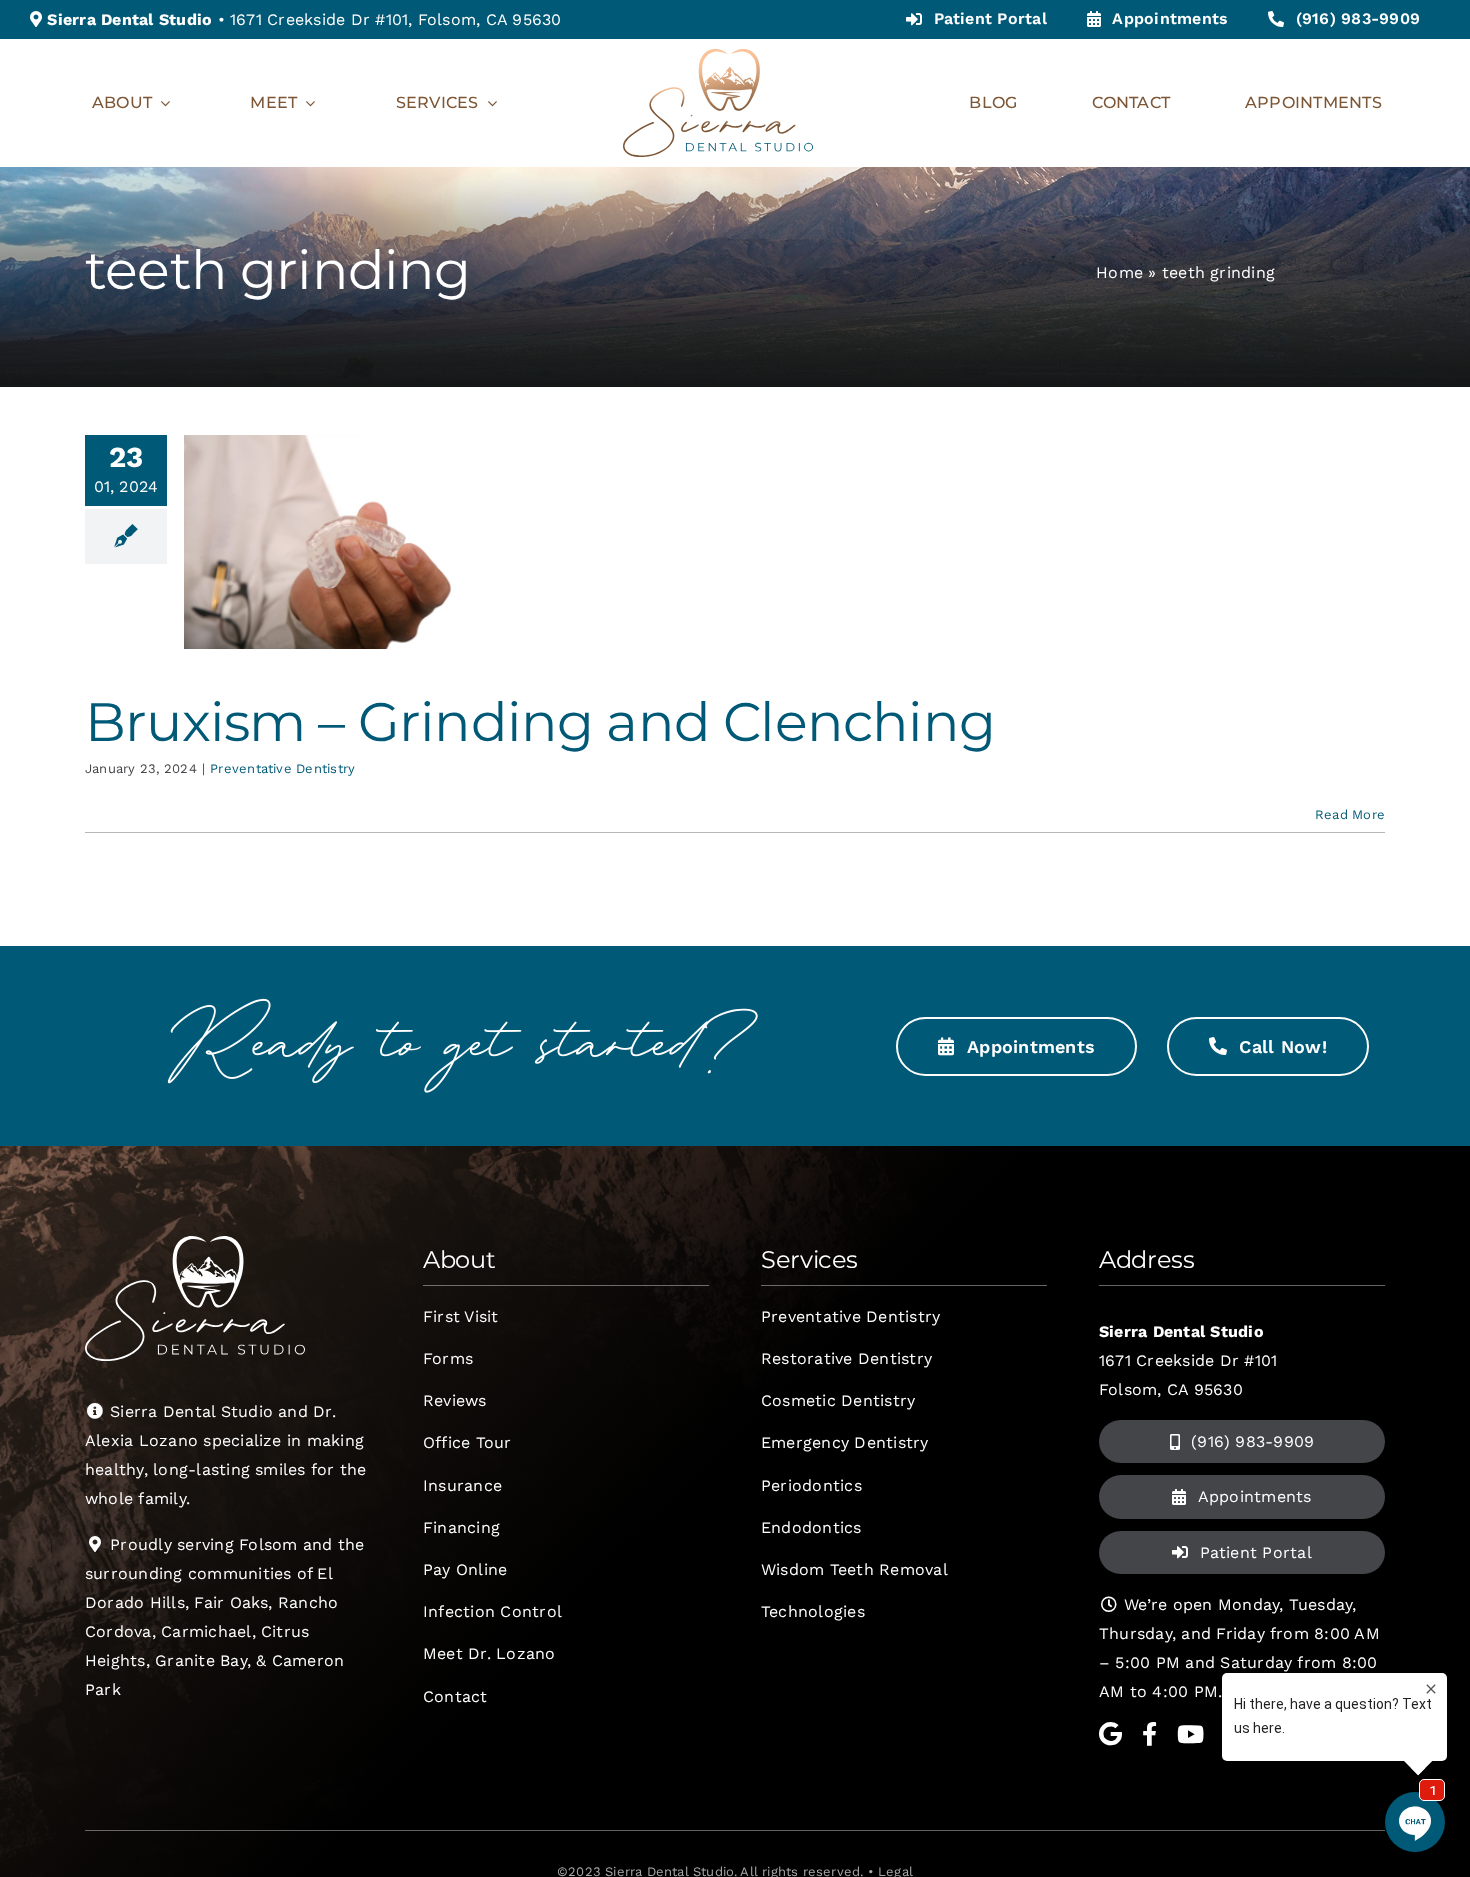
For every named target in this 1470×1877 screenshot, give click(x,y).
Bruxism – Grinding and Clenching (540, 721)
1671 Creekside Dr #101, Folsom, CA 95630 (396, 19)
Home (1119, 272)
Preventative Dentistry (282, 768)
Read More (1350, 814)
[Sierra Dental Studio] (718, 56)
